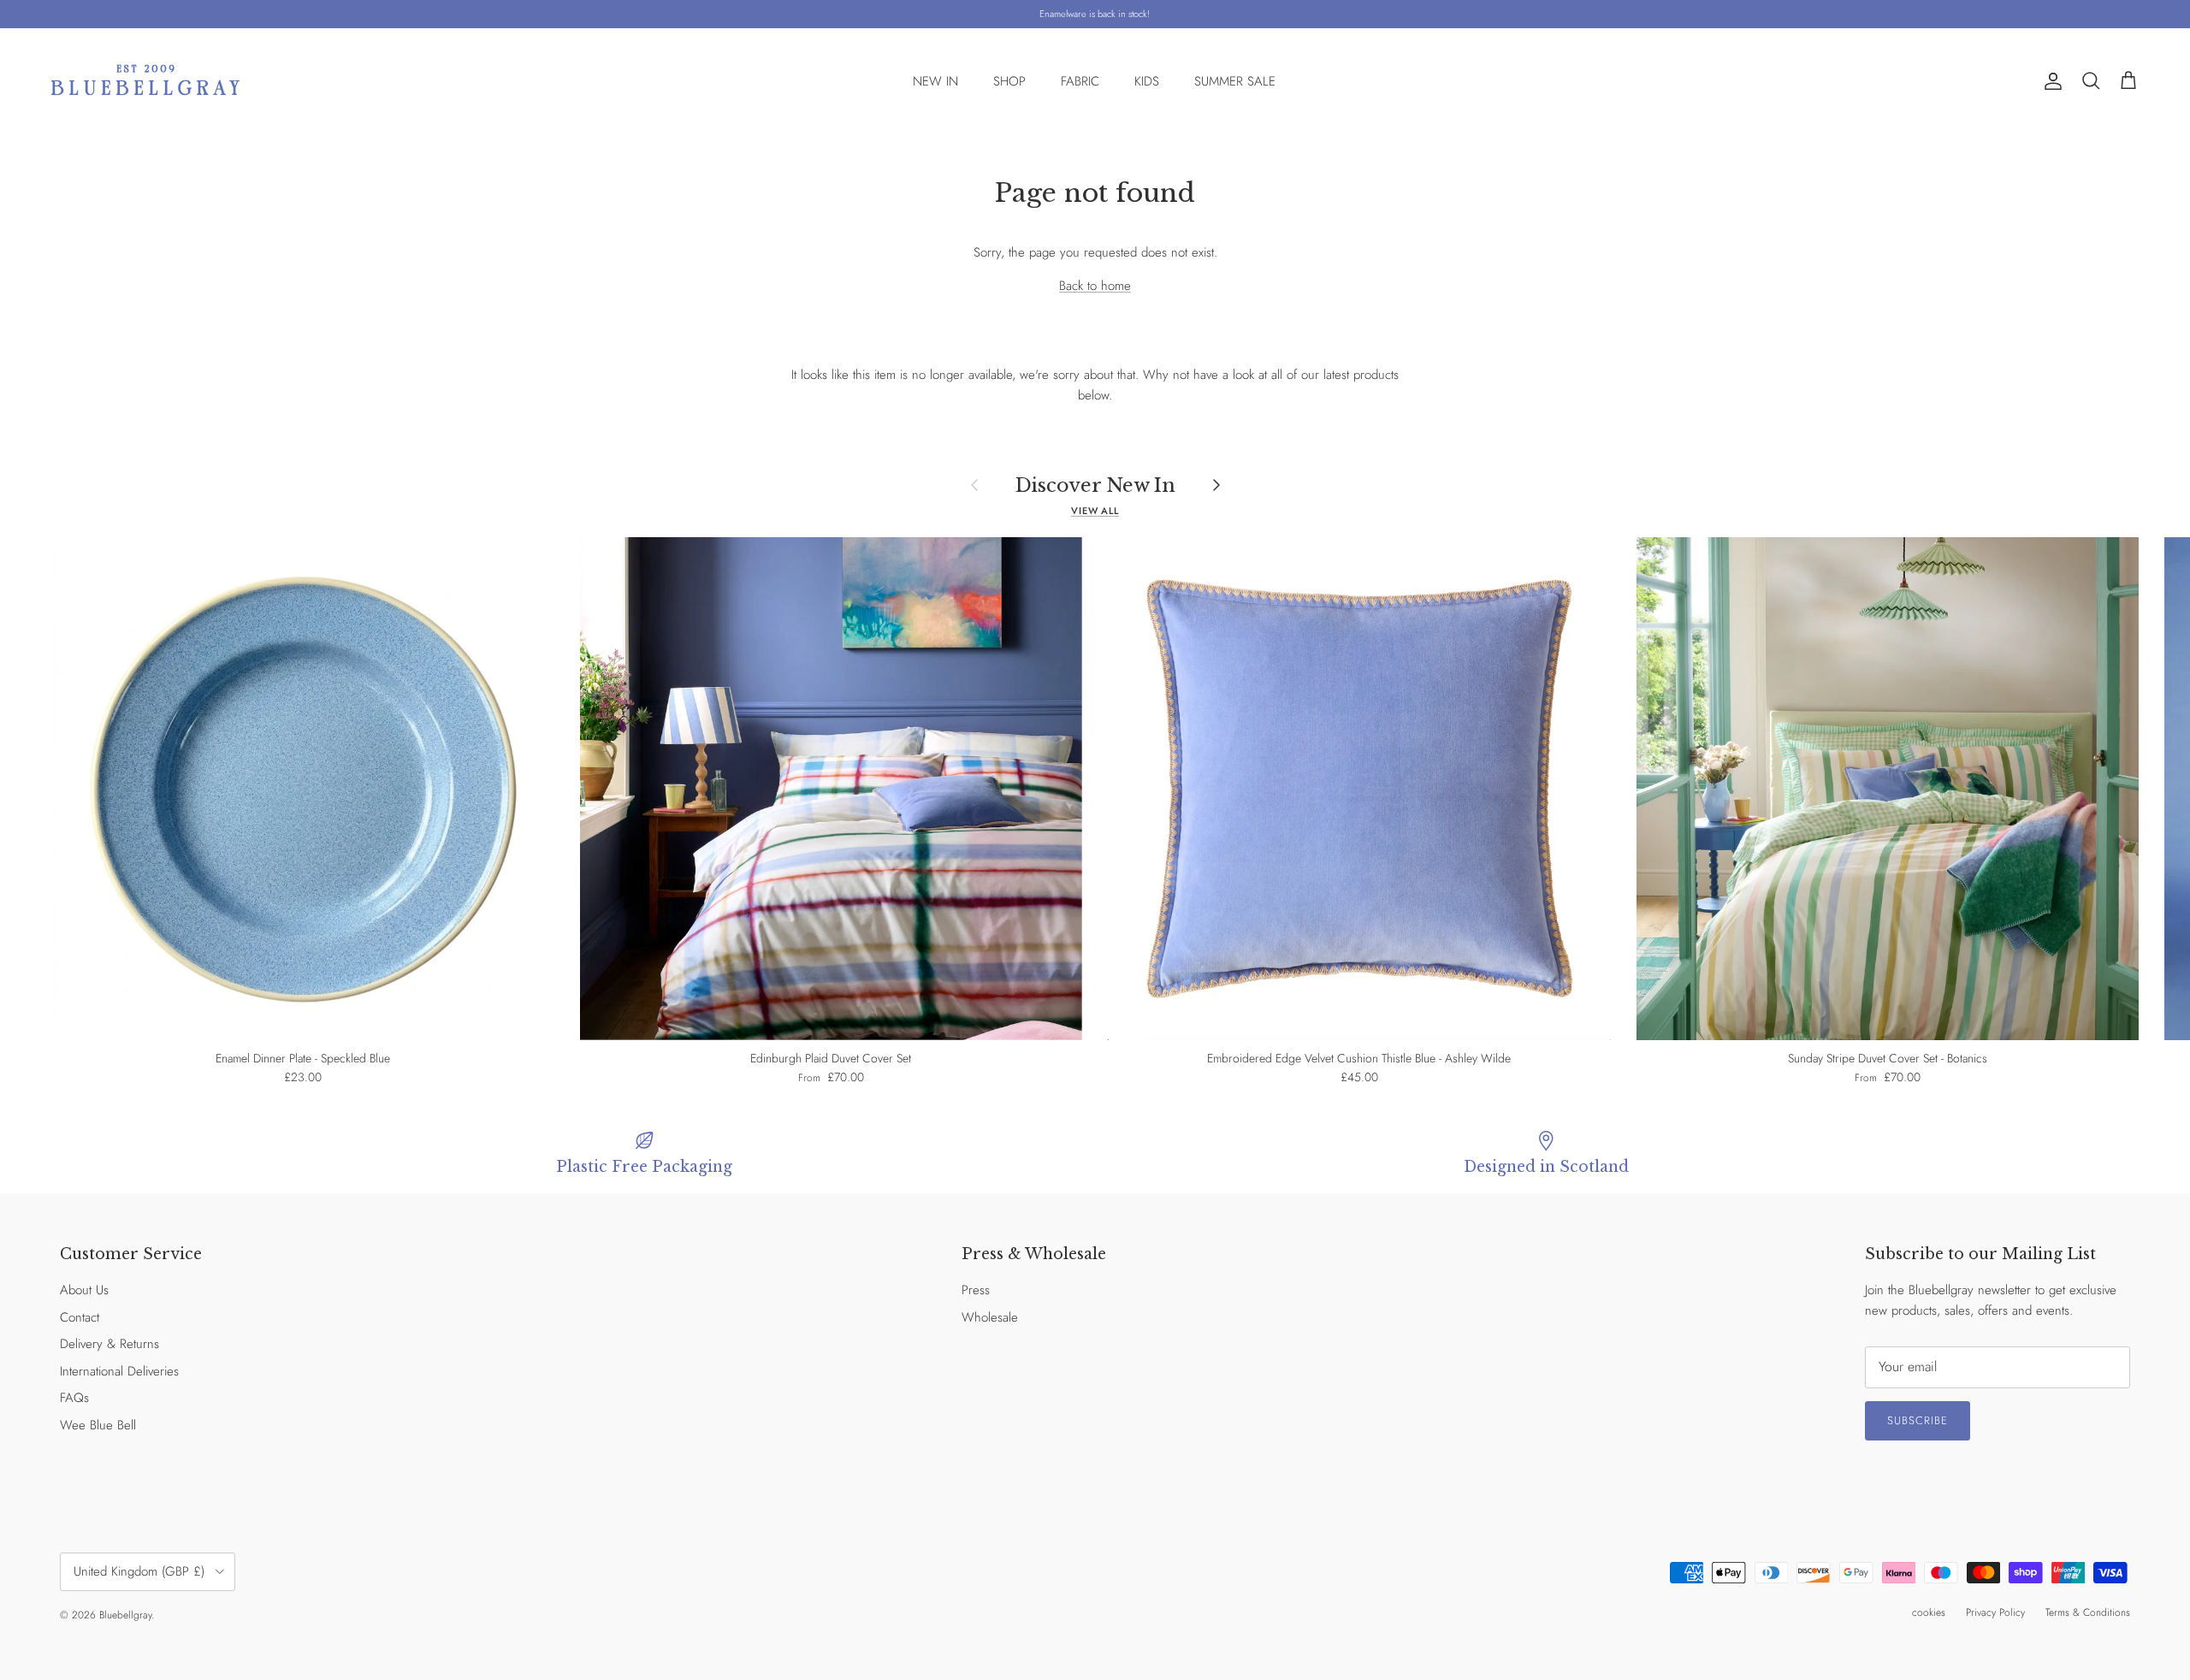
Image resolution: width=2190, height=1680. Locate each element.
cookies (1929, 1612)
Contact (80, 1317)
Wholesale (990, 1317)
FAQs (74, 1398)
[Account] (2050, 81)
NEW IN (935, 81)
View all (1095, 511)
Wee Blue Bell (98, 1425)
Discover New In (1095, 485)
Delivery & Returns (109, 1344)
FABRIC (1080, 81)
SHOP (1009, 81)
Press (976, 1290)
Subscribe (1918, 1420)
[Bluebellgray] (145, 82)
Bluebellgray (125, 1615)
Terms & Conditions (2088, 1612)
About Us (84, 1290)
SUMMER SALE (1235, 81)
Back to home (1095, 286)
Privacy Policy (1995, 1612)
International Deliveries (119, 1371)
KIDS (1147, 81)
